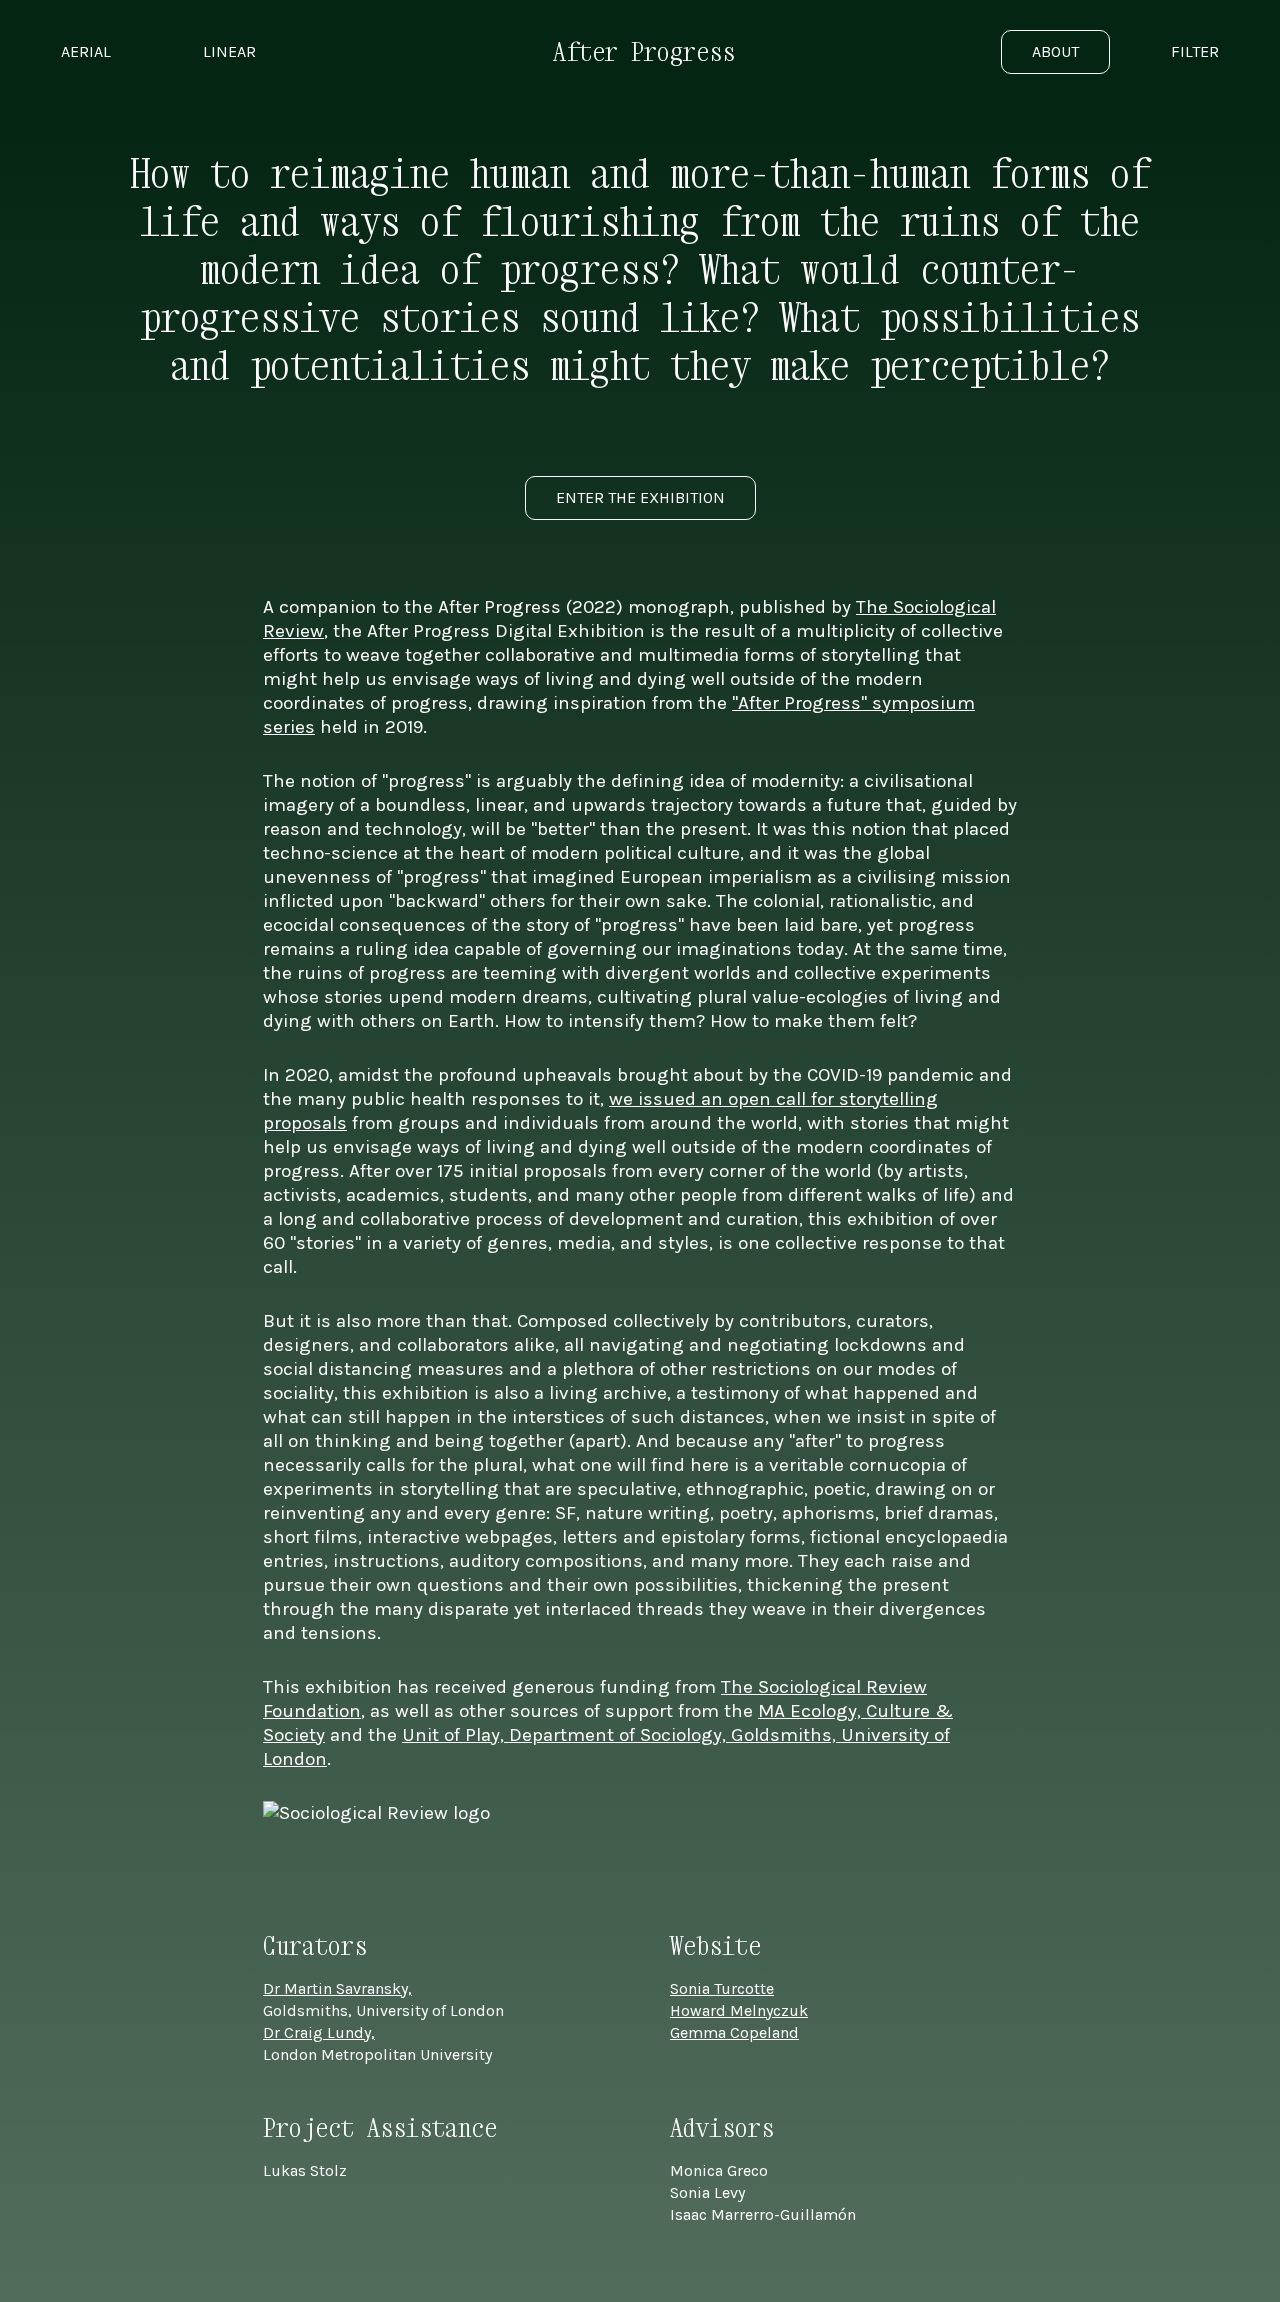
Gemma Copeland (734, 2032)
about (1055, 51)
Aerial (86, 51)
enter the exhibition (640, 497)
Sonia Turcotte (722, 1988)
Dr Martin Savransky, (337, 1988)
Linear (229, 51)
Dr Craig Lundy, (319, 2032)
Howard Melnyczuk (739, 2010)
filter (1195, 51)
